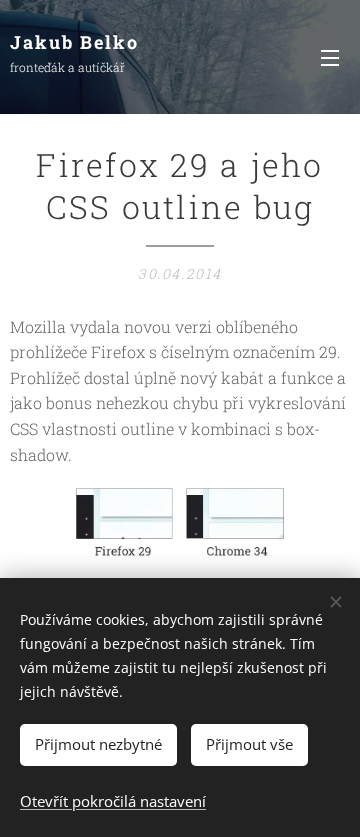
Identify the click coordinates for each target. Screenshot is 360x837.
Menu (330, 57)
